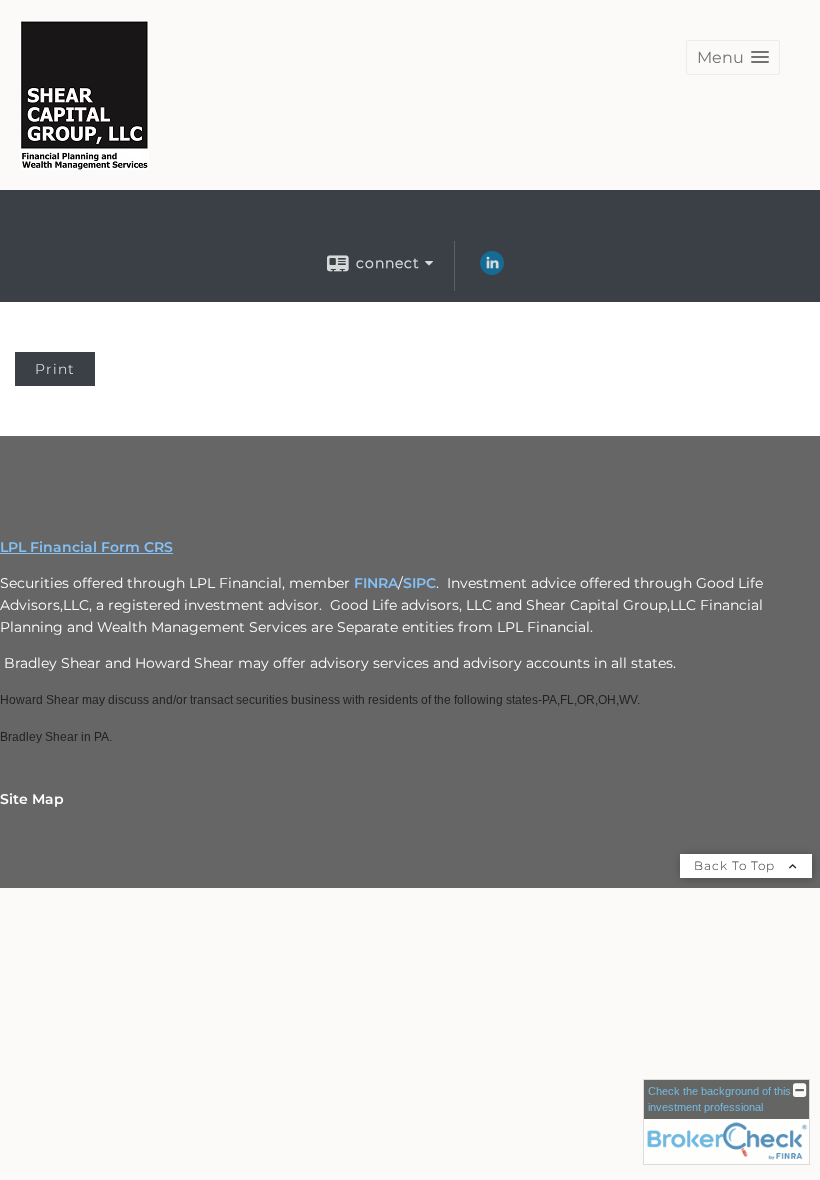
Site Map (32, 799)
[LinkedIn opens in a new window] (492, 270)
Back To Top (736, 865)
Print (55, 369)
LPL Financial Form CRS (86, 547)
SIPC (419, 583)
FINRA (376, 583)
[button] (733, 57)
